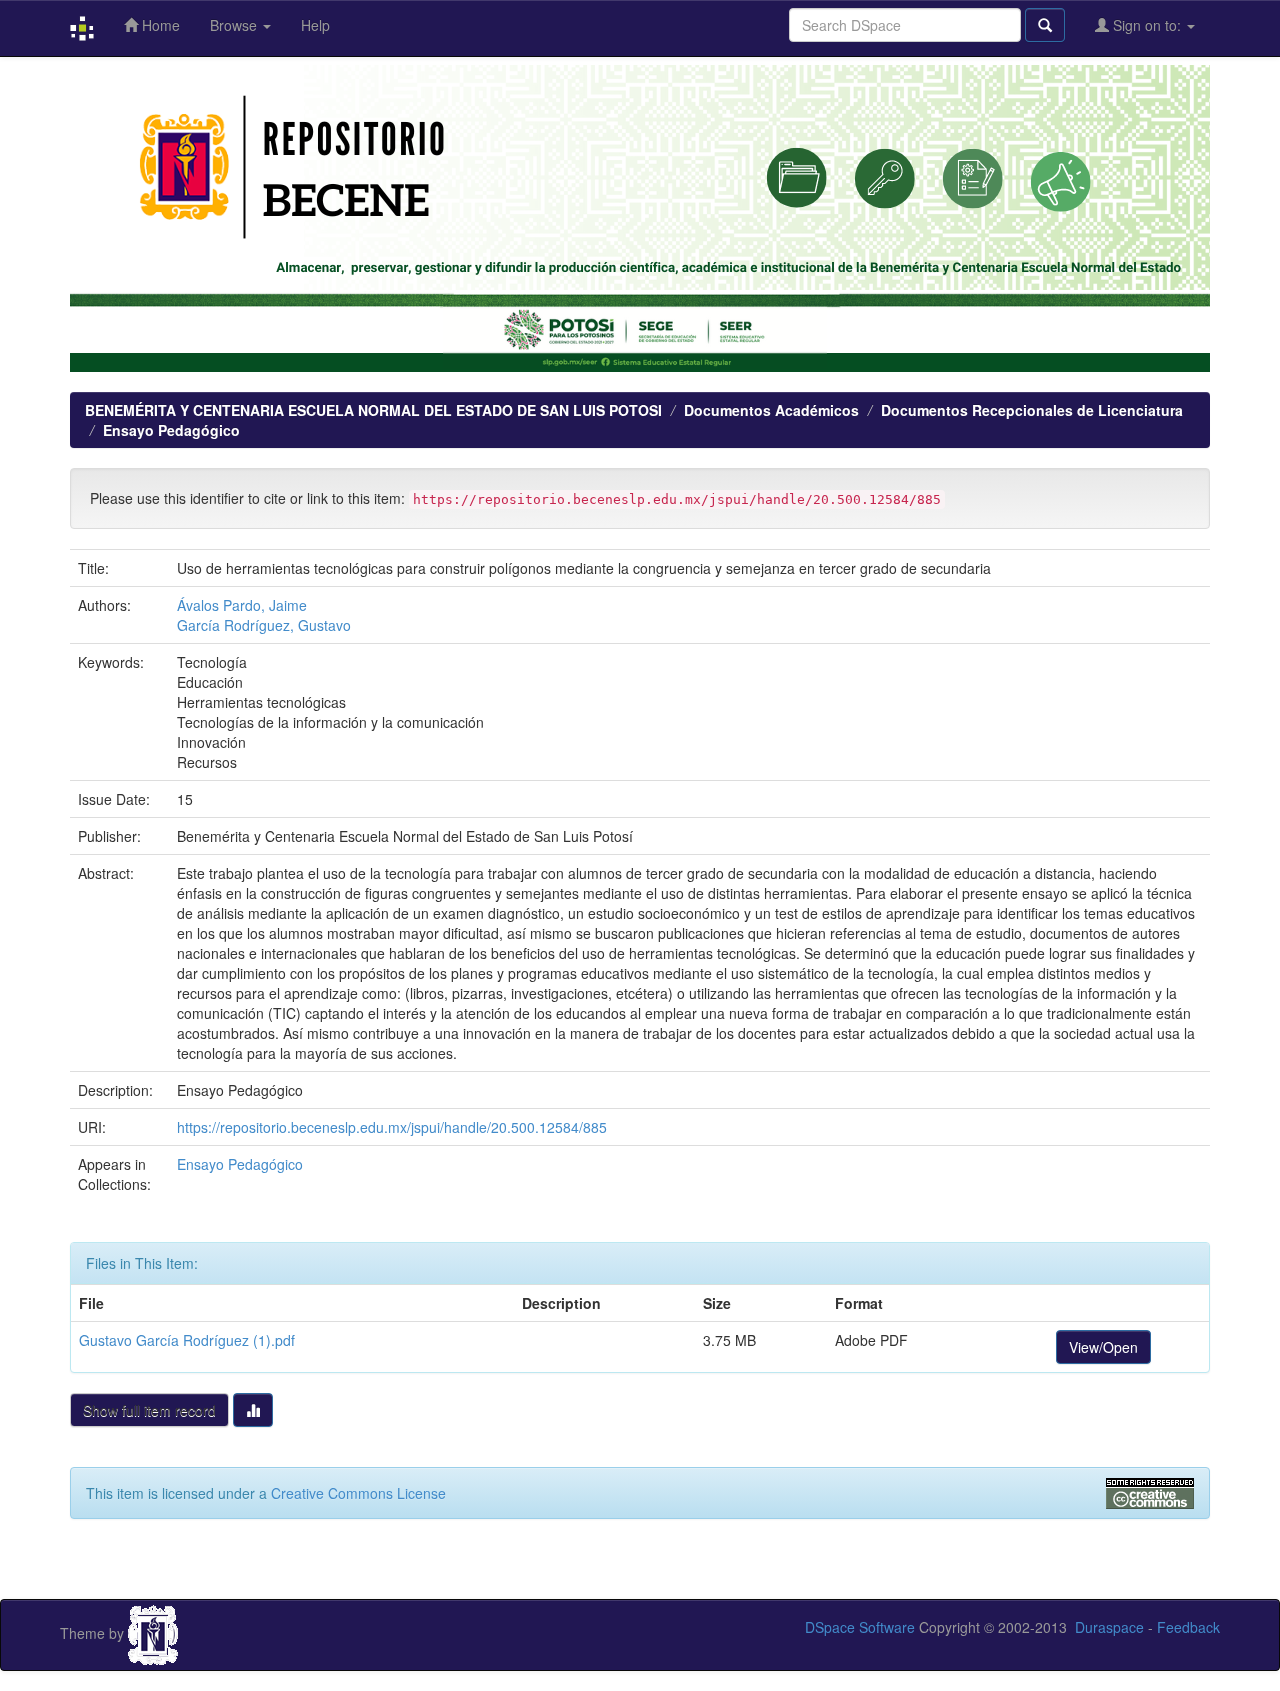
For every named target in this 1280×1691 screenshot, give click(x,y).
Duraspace (1109, 1627)
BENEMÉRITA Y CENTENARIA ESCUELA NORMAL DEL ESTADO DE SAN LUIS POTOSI (373, 410)
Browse (235, 25)
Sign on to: (1147, 25)
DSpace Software (860, 1627)
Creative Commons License (358, 1493)
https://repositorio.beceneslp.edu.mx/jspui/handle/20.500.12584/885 (392, 1127)
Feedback (1188, 1627)
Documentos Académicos (771, 410)
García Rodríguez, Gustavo (264, 625)
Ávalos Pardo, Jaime (242, 605)
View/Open (1103, 1347)
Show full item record (149, 1410)
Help (315, 25)
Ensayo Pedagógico (171, 430)
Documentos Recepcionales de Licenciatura (1032, 410)
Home (159, 25)
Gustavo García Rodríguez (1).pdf (187, 1340)
